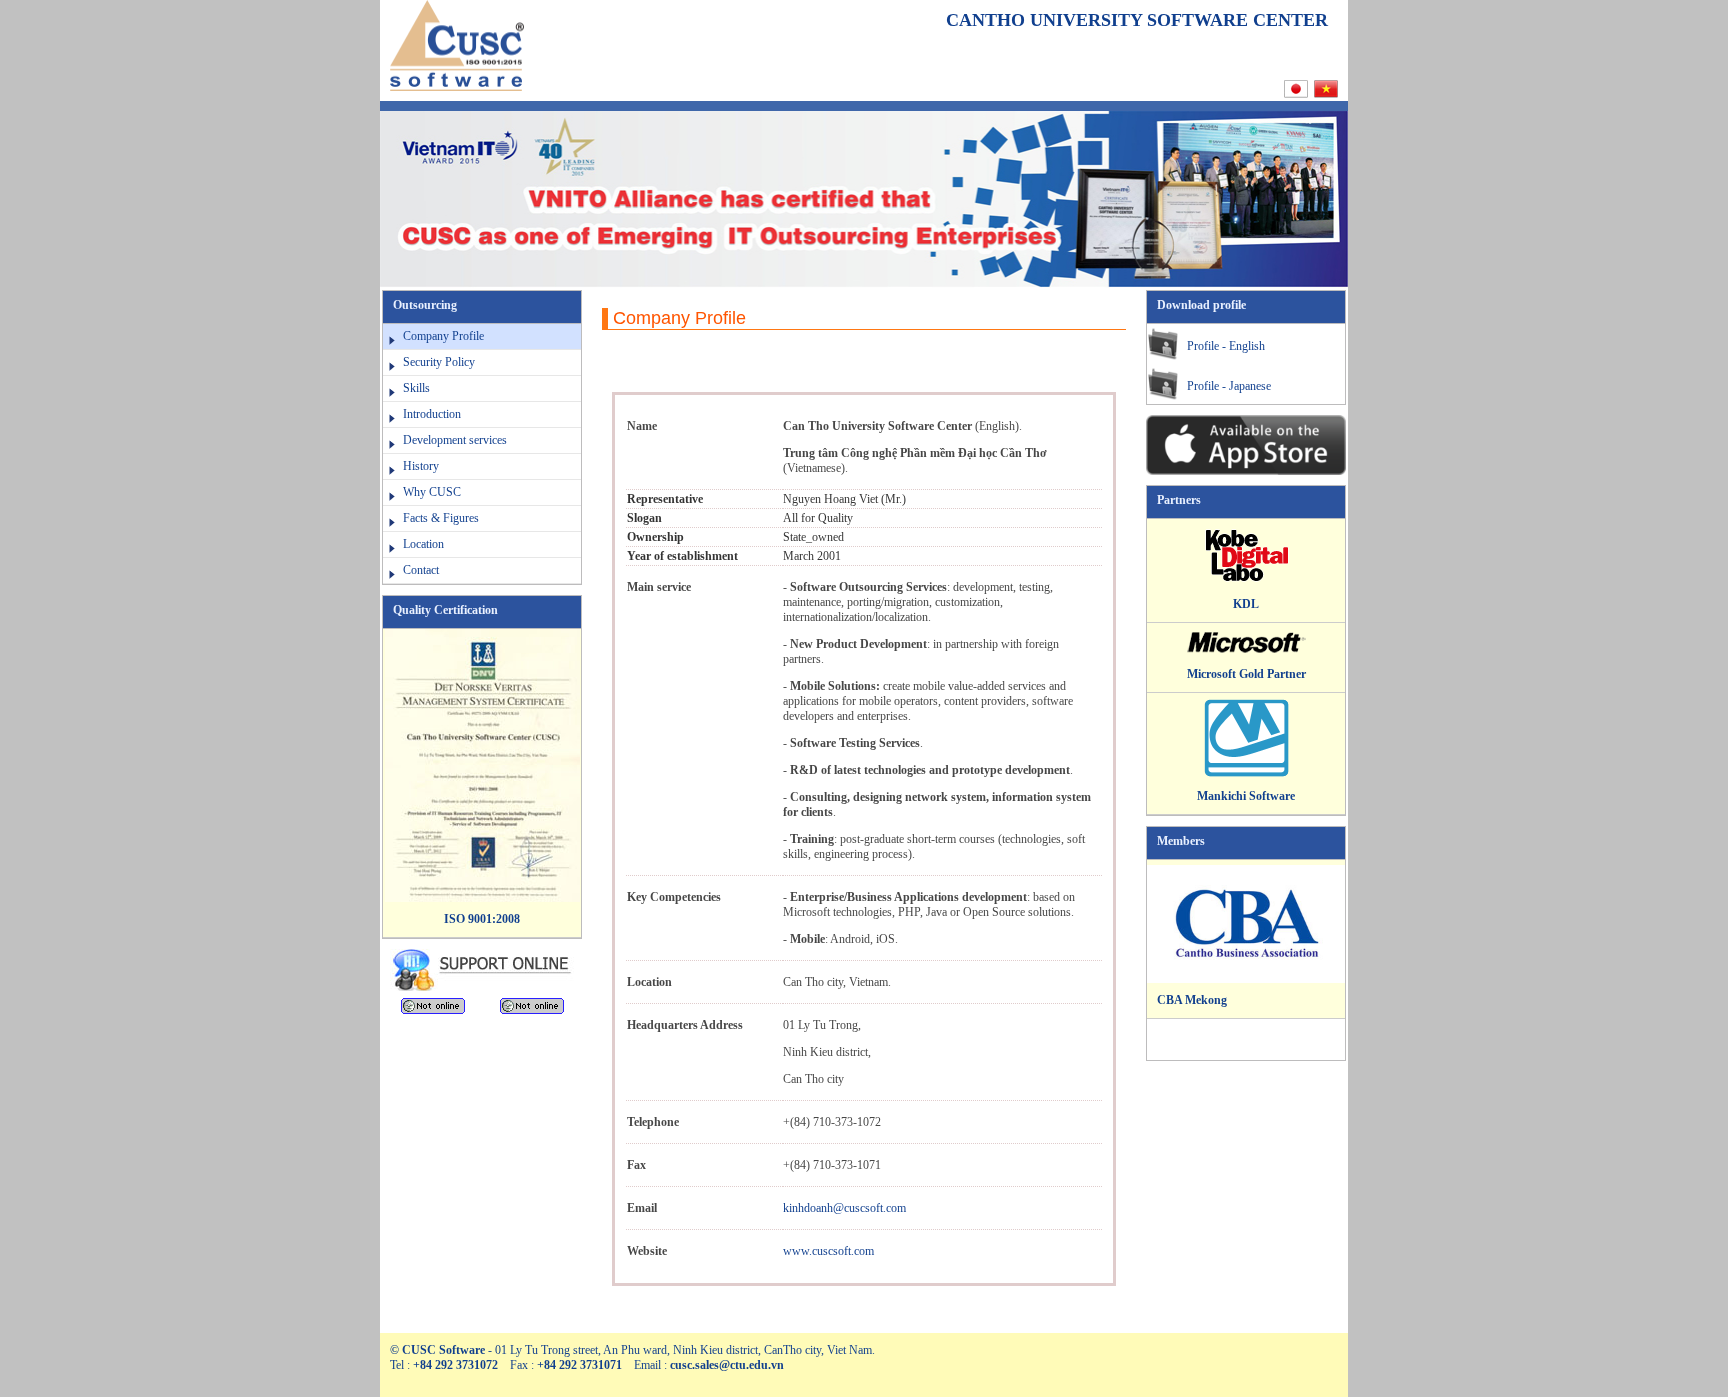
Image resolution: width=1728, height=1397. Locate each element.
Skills (416, 388)
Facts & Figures (441, 518)
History (421, 466)
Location (423, 544)
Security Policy (439, 362)
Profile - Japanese (1229, 386)
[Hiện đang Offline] (433, 1010)
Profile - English (1226, 346)
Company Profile (443, 336)
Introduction (432, 414)
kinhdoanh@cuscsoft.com (844, 1208)
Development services (455, 440)
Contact (421, 570)
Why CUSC (432, 492)
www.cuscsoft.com (828, 1251)
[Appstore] (1246, 471)
